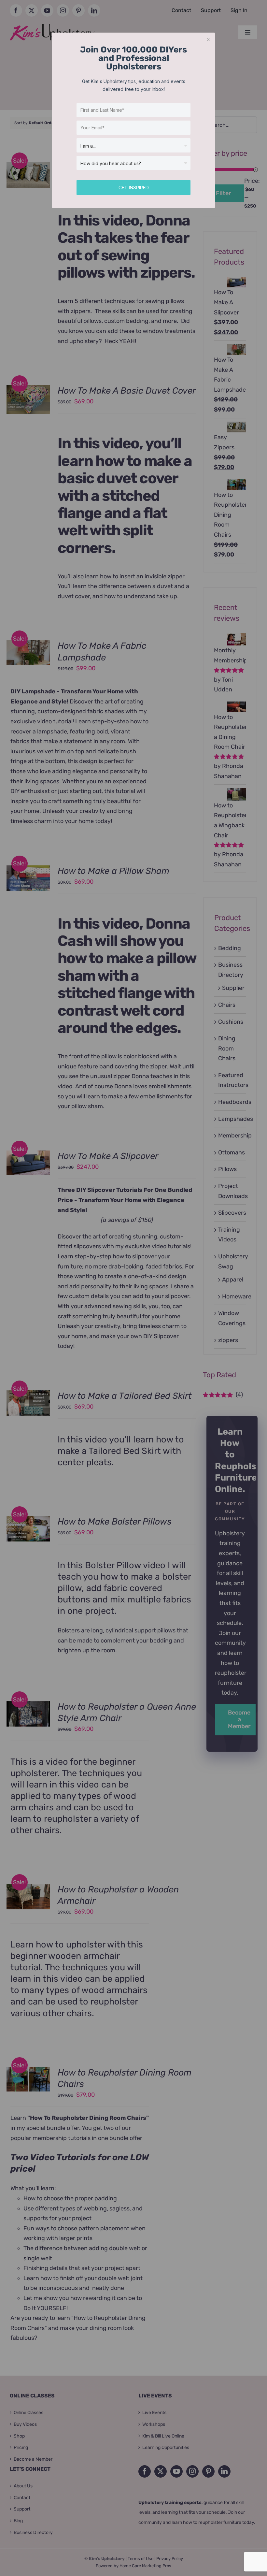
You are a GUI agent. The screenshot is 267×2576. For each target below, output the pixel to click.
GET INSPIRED (134, 188)
